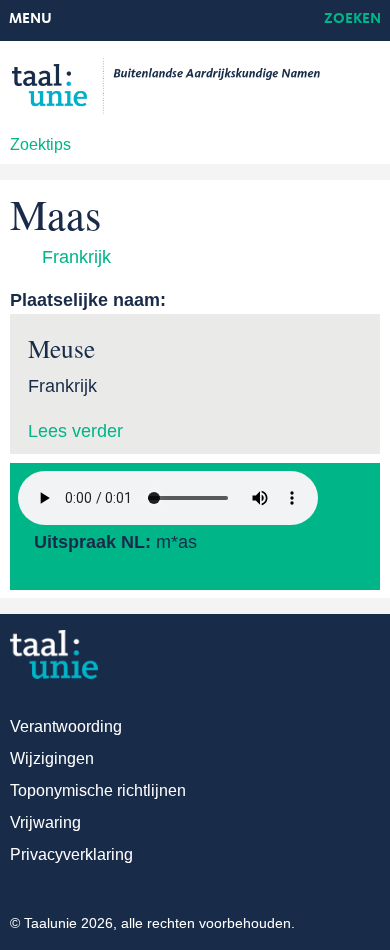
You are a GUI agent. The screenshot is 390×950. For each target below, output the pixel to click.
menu (30, 19)
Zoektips (40, 144)
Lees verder (75, 431)
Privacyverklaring (71, 854)
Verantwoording (66, 726)
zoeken (352, 19)
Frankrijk (76, 257)
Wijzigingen (52, 758)
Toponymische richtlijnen (98, 790)
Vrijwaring (45, 822)
